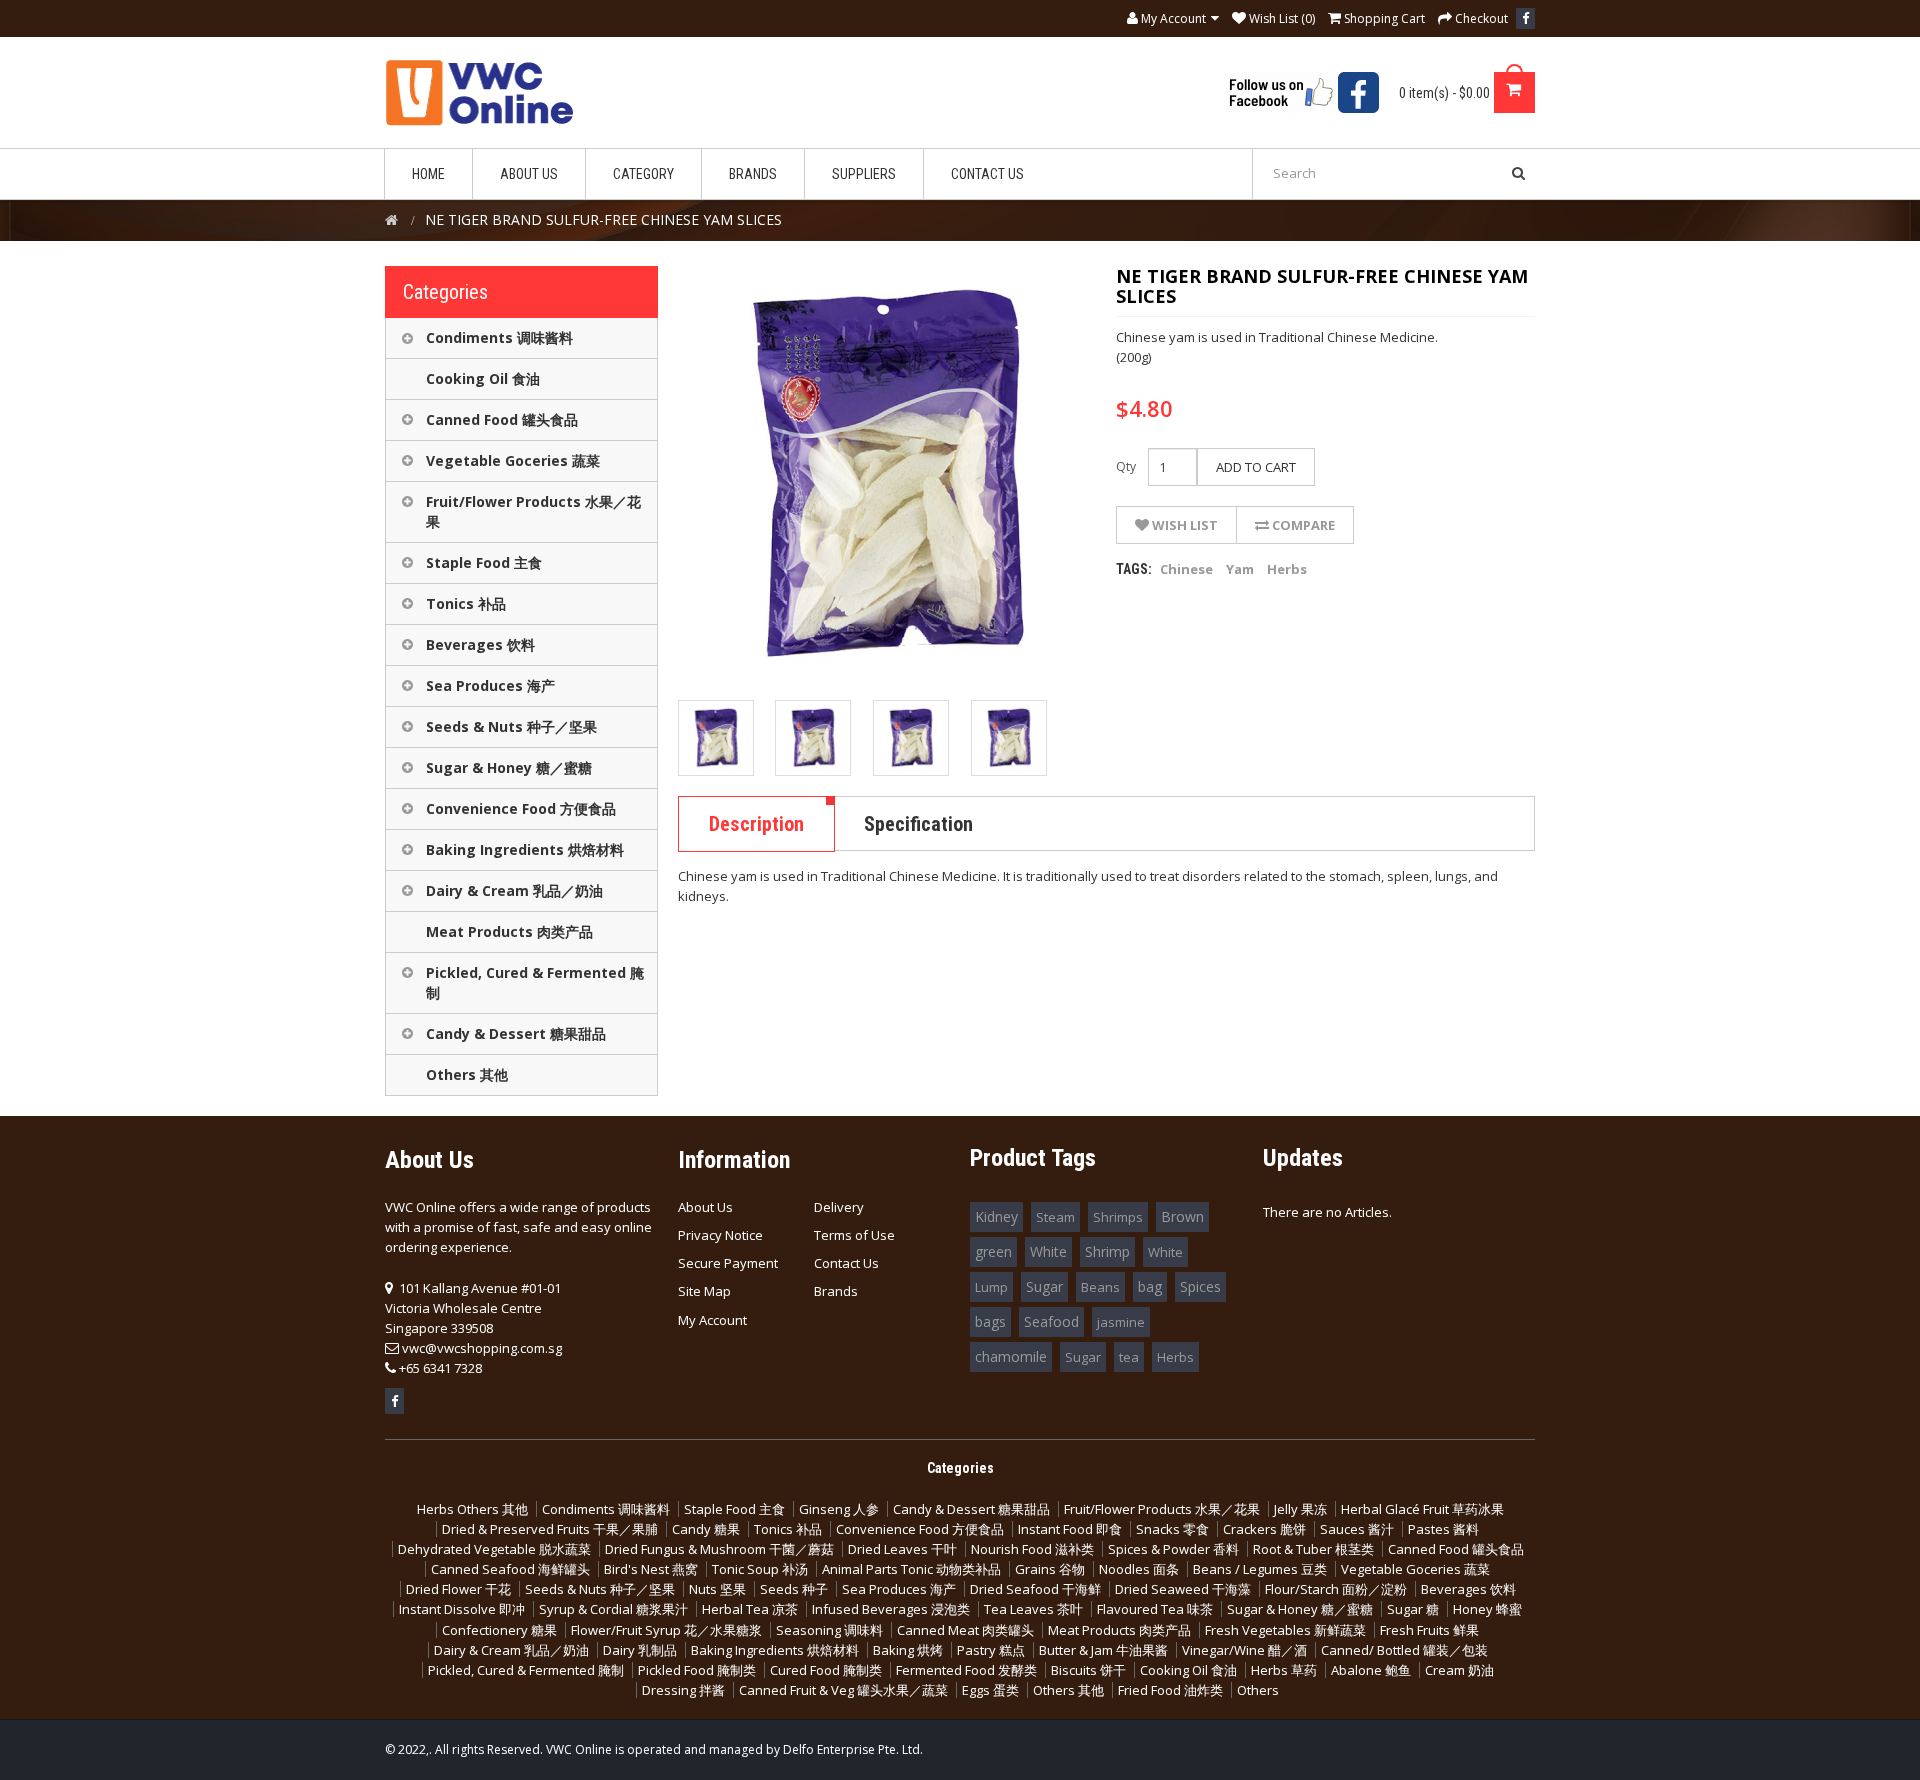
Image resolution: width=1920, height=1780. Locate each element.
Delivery (839, 1207)
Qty (1126, 466)
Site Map (704, 1291)
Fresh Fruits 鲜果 (1429, 1630)
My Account (712, 1320)
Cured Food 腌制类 (826, 1670)
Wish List (1183, 525)
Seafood (1051, 1321)
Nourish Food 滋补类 (1032, 1549)
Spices (1200, 1286)
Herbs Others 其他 (472, 1509)
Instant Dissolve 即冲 (462, 1609)
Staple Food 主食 (484, 562)
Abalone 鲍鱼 (1371, 1670)
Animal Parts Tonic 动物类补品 (911, 1569)
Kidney (996, 1216)
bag (1150, 1286)
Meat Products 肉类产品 (509, 931)
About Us (705, 1207)
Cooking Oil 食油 (483, 378)
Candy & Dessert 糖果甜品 (516, 1033)
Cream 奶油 (1459, 1670)
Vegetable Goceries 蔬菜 (513, 460)
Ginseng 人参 (839, 1509)
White (1048, 1251)
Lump (991, 1287)
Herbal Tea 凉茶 (750, 1609)
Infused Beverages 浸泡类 (891, 1609)
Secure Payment (728, 1263)
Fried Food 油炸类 (1170, 1690)
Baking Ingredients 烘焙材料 (525, 849)
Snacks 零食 (1172, 1529)
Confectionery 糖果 (499, 1630)
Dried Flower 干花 (458, 1589)
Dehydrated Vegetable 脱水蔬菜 (494, 1549)
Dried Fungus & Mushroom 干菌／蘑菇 (719, 1549)
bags (990, 1321)
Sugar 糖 (1413, 1609)
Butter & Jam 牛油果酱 (1103, 1650)
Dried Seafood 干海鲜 (1035, 1589)
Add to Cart (1256, 467)
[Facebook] (1525, 18)
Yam (1240, 569)
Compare (1302, 525)
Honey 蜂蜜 (1487, 1609)
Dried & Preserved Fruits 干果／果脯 (550, 1529)
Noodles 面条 (1139, 1569)
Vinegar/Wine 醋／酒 (1244, 1650)
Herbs (1287, 569)
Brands (836, 1291)
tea (1129, 1357)
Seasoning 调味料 (829, 1630)
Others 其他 (467, 1074)
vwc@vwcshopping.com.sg (482, 1348)
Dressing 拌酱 (683, 1690)
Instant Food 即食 (1070, 1529)
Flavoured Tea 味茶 (1155, 1609)
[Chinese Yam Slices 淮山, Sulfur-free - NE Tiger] (716, 738)
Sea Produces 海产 (490, 685)
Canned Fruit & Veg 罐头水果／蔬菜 (843, 1690)
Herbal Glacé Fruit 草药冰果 (1422, 1509)
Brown (1182, 1216)
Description (756, 824)
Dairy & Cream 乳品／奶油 (514, 890)
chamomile (1011, 1356)
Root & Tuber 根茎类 (1313, 1549)
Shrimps (1118, 1217)
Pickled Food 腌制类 (697, 1670)
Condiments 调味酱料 (499, 337)
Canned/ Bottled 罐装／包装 (1404, 1650)
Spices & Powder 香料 (1173, 1549)
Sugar (1044, 1286)
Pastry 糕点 (991, 1650)
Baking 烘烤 (908, 1650)
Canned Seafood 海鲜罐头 (510, 1569)
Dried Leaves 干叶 (902, 1549)
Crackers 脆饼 (1264, 1529)
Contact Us (846, 1263)
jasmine (1121, 1322)
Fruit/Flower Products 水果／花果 (533, 511)
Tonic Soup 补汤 (760, 1569)
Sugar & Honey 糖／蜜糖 (509, 767)
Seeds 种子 (794, 1589)
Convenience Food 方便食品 (521, 808)
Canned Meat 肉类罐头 (965, 1630)
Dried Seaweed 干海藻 (1183, 1589)
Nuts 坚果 (717, 1589)
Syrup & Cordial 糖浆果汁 (613, 1609)
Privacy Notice (720, 1235)
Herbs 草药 (1284, 1670)
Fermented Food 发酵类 (966, 1670)
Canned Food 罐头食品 (502, 419)
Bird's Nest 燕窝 (651, 1569)
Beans (1100, 1287)
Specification (918, 824)
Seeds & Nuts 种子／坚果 (511, 726)
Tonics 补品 (466, 603)
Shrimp (1107, 1251)
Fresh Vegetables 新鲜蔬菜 (1285, 1630)
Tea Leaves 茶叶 (1033, 1609)
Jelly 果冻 (1300, 1509)
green (993, 1251)
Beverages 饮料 (480, 644)
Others (1258, 1690)
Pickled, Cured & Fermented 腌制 (535, 982)
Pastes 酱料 (1443, 1529)
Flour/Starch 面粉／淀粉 (1336, 1589)
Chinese (1186, 569)
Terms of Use (854, 1235)
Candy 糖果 (706, 1529)
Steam (1055, 1217)
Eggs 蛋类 (990, 1690)
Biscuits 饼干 (1088, 1670)
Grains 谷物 (1050, 1569)
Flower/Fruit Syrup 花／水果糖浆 (666, 1630)
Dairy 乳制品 (640, 1650)
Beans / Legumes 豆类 (1260, 1569)
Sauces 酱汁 (1357, 1529)
